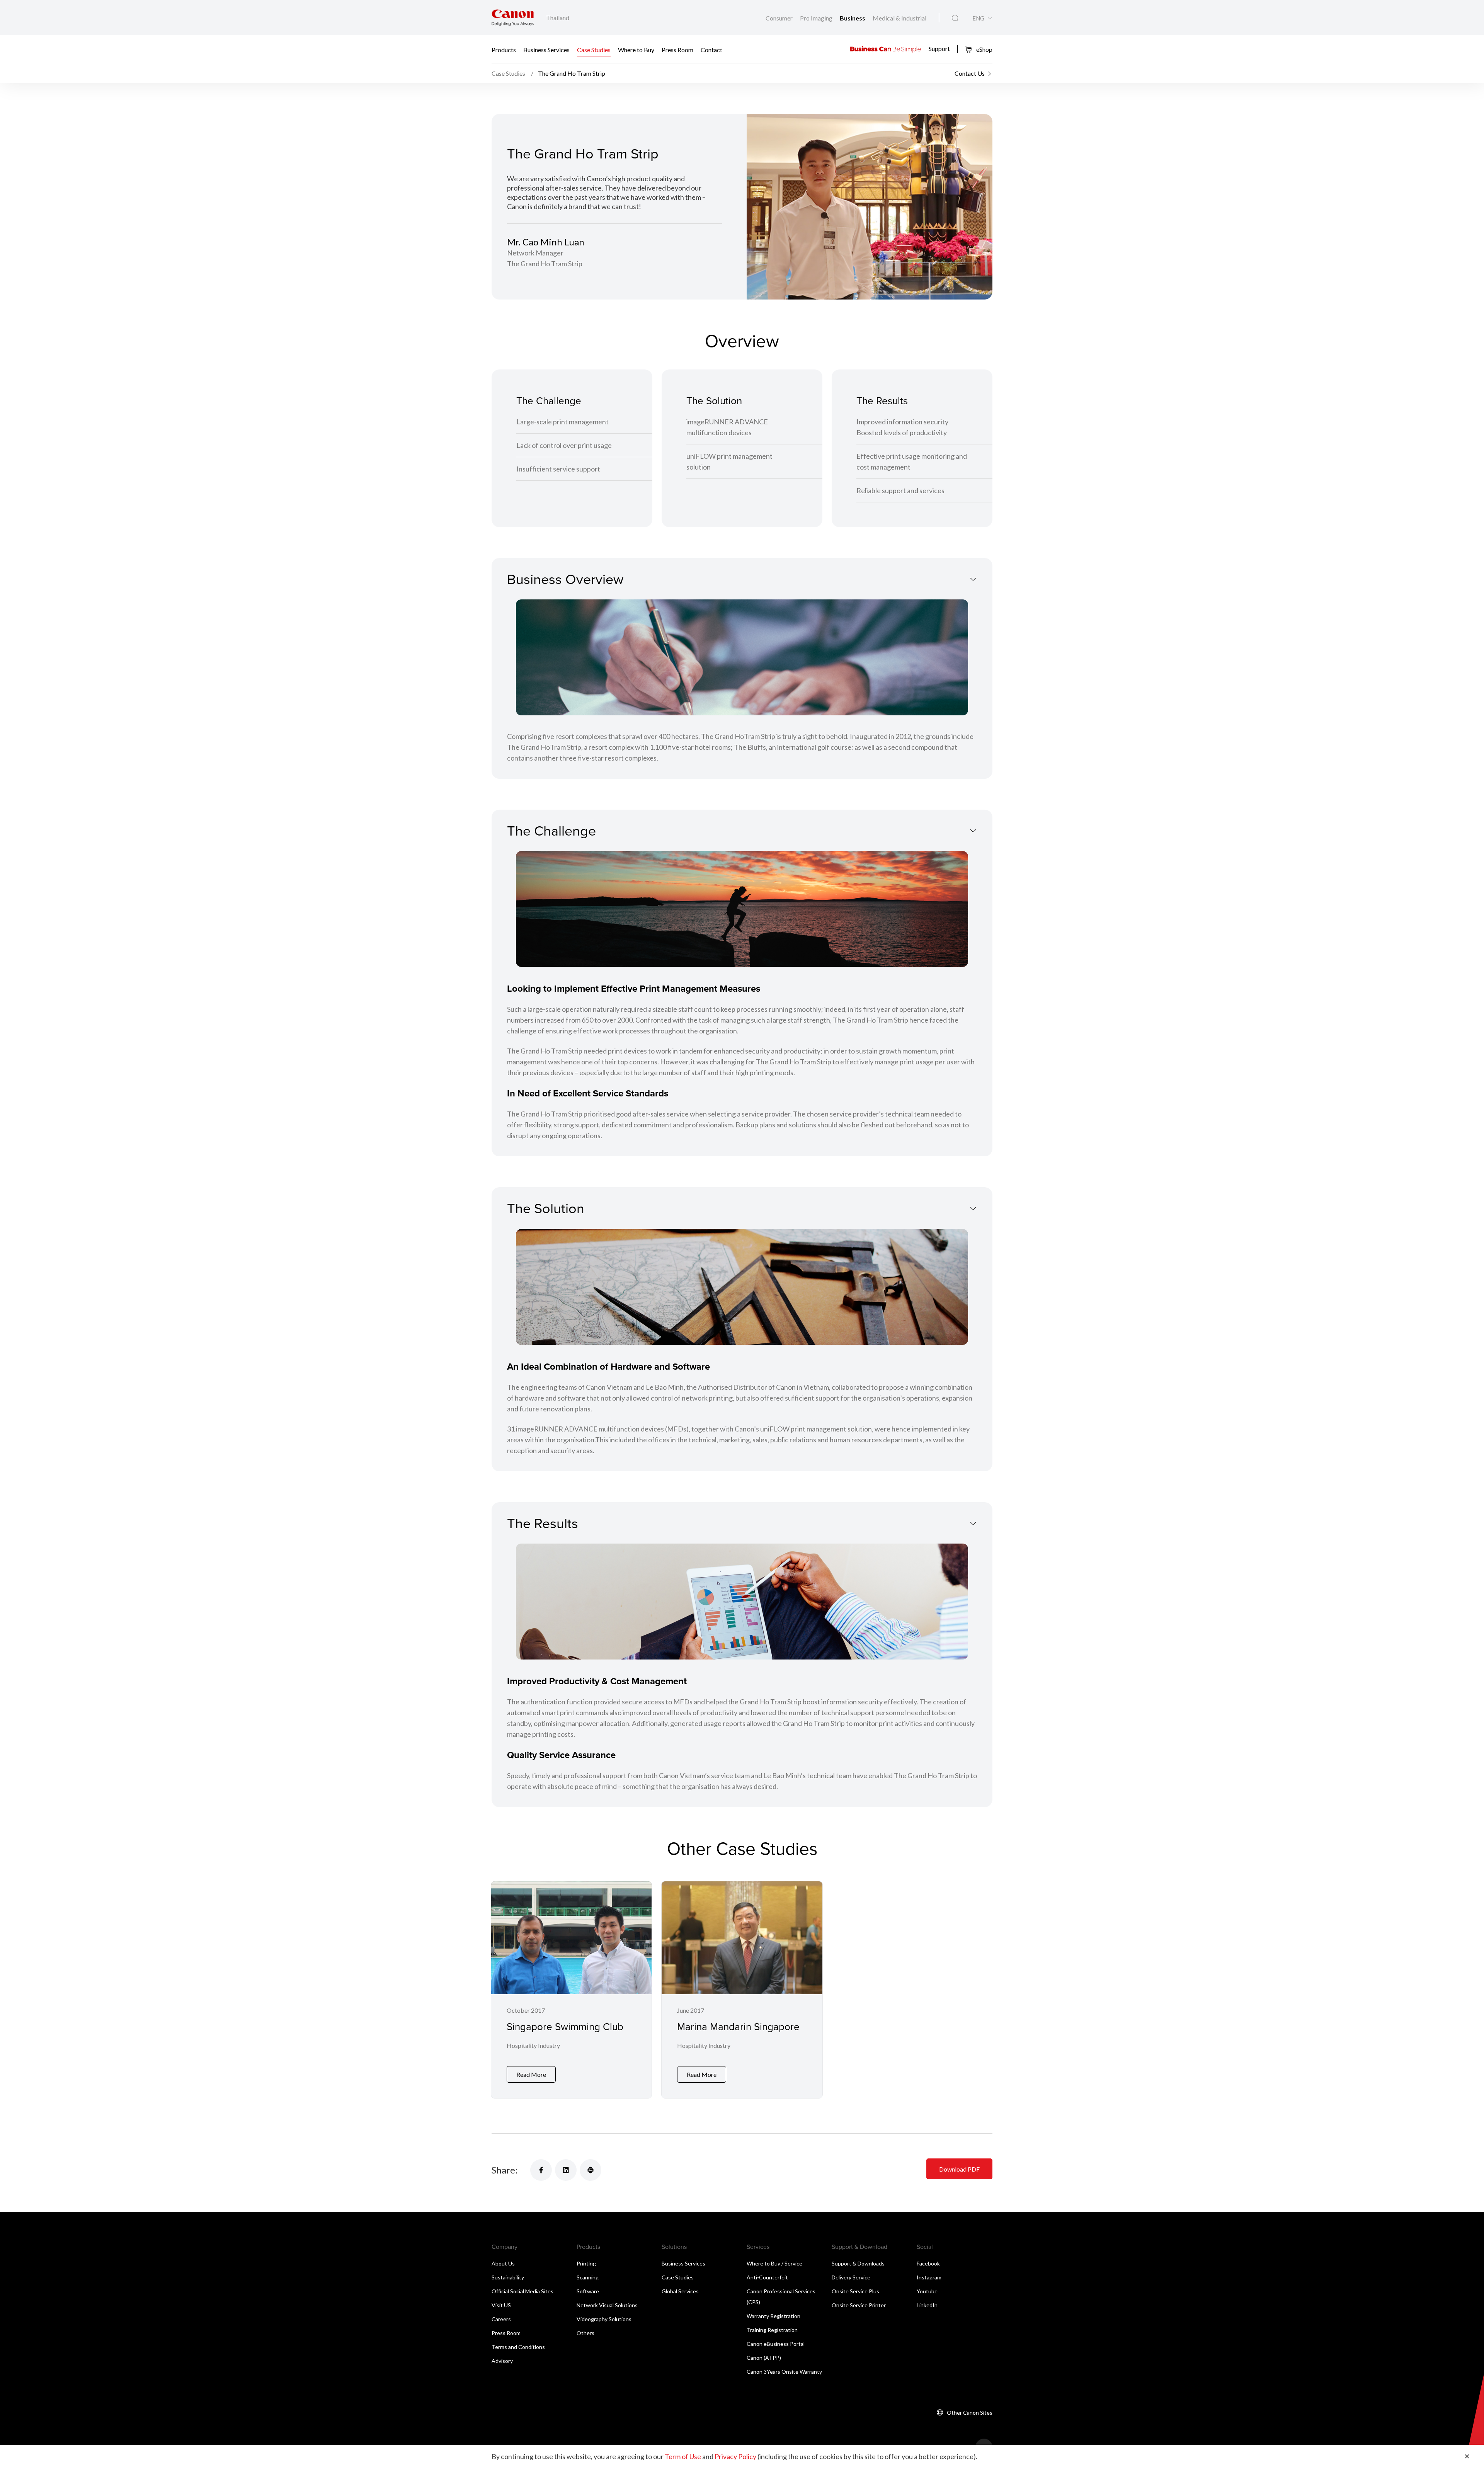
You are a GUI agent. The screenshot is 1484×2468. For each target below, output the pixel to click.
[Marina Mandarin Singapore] (742, 1990)
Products (504, 49)
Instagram (929, 2277)
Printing (586, 2263)
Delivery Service (851, 2277)
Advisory (502, 2361)
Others (585, 2333)
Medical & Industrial (899, 18)
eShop (984, 49)
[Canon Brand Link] (513, 18)
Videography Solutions (604, 2319)
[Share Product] (591, 2170)
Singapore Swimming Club (565, 2026)
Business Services (546, 49)
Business (853, 18)
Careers (501, 2319)
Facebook (928, 2263)
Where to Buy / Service (774, 2263)
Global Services (680, 2291)
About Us (503, 2263)
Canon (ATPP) (764, 2358)
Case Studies (594, 49)
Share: (505, 2170)
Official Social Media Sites (522, 2291)
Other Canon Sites (970, 2413)
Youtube (927, 2291)
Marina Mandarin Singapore (738, 2026)
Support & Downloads (858, 2263)
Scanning (588, 2277)
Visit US (501, 2305)
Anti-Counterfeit (767, 2277)
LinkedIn (927, 2305)
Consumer (780, 18)
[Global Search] (955, 18)
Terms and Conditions (518, 2347)
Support (939, 49)
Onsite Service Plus (855, 2291)
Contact (711, 49)
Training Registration (772, 2330)
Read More (531, 2074)
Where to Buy (636, 49)
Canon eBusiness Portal (776, 2344)
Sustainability (508, 2277)
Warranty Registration (773, 2316)
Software (588, 2291)
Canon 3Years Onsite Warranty (784, 2372)
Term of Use (683, 2456)
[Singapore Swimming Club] (571, 1990)
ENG (978, 18)
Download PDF (959, 2169)
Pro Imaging (817, 18)
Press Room (677, 49)
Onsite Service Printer (859, 2305)
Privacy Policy (735, 2456)
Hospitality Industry (533, 2045)
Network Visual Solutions (607, 2305)
